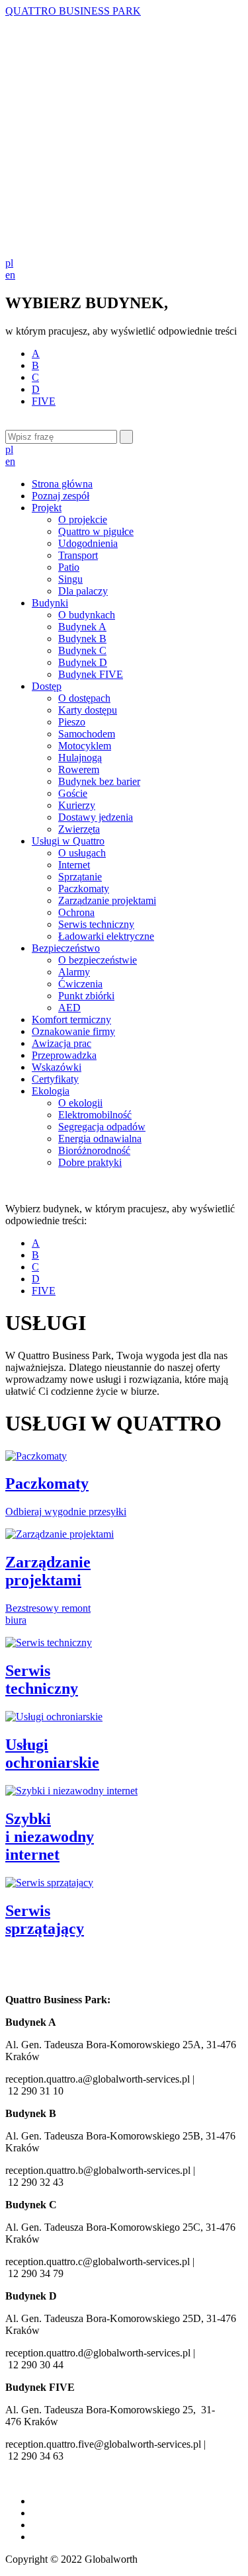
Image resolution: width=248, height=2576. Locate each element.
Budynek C (82, 650)
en (10, 275)
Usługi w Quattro (68, 841)
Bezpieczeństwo (66, 948)
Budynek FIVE (91, 674)
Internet (74, 865)
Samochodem (87, 734)
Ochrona (76, 912)
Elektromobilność (95, 1115)
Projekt (47, 508)
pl (9, 263)
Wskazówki (57, 1067)
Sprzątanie (80, 877)
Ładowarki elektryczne (106, 936)
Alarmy (74, 972)
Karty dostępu (88, 710)
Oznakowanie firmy (73, 1031)
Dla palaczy (83, 591)
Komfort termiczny (71, 1019)
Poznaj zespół (61, 496)
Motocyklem (85, 746)
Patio (69, 567)
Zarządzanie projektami (107, 900)
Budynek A (82, 627)
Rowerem (79, 769)
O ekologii (80, 1103)
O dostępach (84, 698)
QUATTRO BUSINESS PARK (73, 11)
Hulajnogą (80, 758)
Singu (70, 579)
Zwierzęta (79, 829)
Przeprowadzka (64, 1055)
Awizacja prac (62, 1043)
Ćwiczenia (80, 984)
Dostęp (47, 686)
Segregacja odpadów (102, 1127)
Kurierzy (77, 805)
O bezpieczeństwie (98, 960)
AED (69, 1008)
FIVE (44, 401)
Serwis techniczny (96, 924)
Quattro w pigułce (96, 531)
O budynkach (87, 615)
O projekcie (83, 519)
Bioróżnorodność (94, 1150)
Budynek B (82, 639)
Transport (78, 555)
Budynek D (83, 662)
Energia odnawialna (100, 1139)
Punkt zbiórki (86, 996)
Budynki (50, 603)
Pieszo (72, 722)
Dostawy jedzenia (96, 817)
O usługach (82, 853)
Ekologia (51, 1091)
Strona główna (62, 484)
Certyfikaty (55, 1079)
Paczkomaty (84, 889)
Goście (73, 793)
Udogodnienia (88, 543)
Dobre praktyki (90, 1162)
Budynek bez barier (99, 781)
